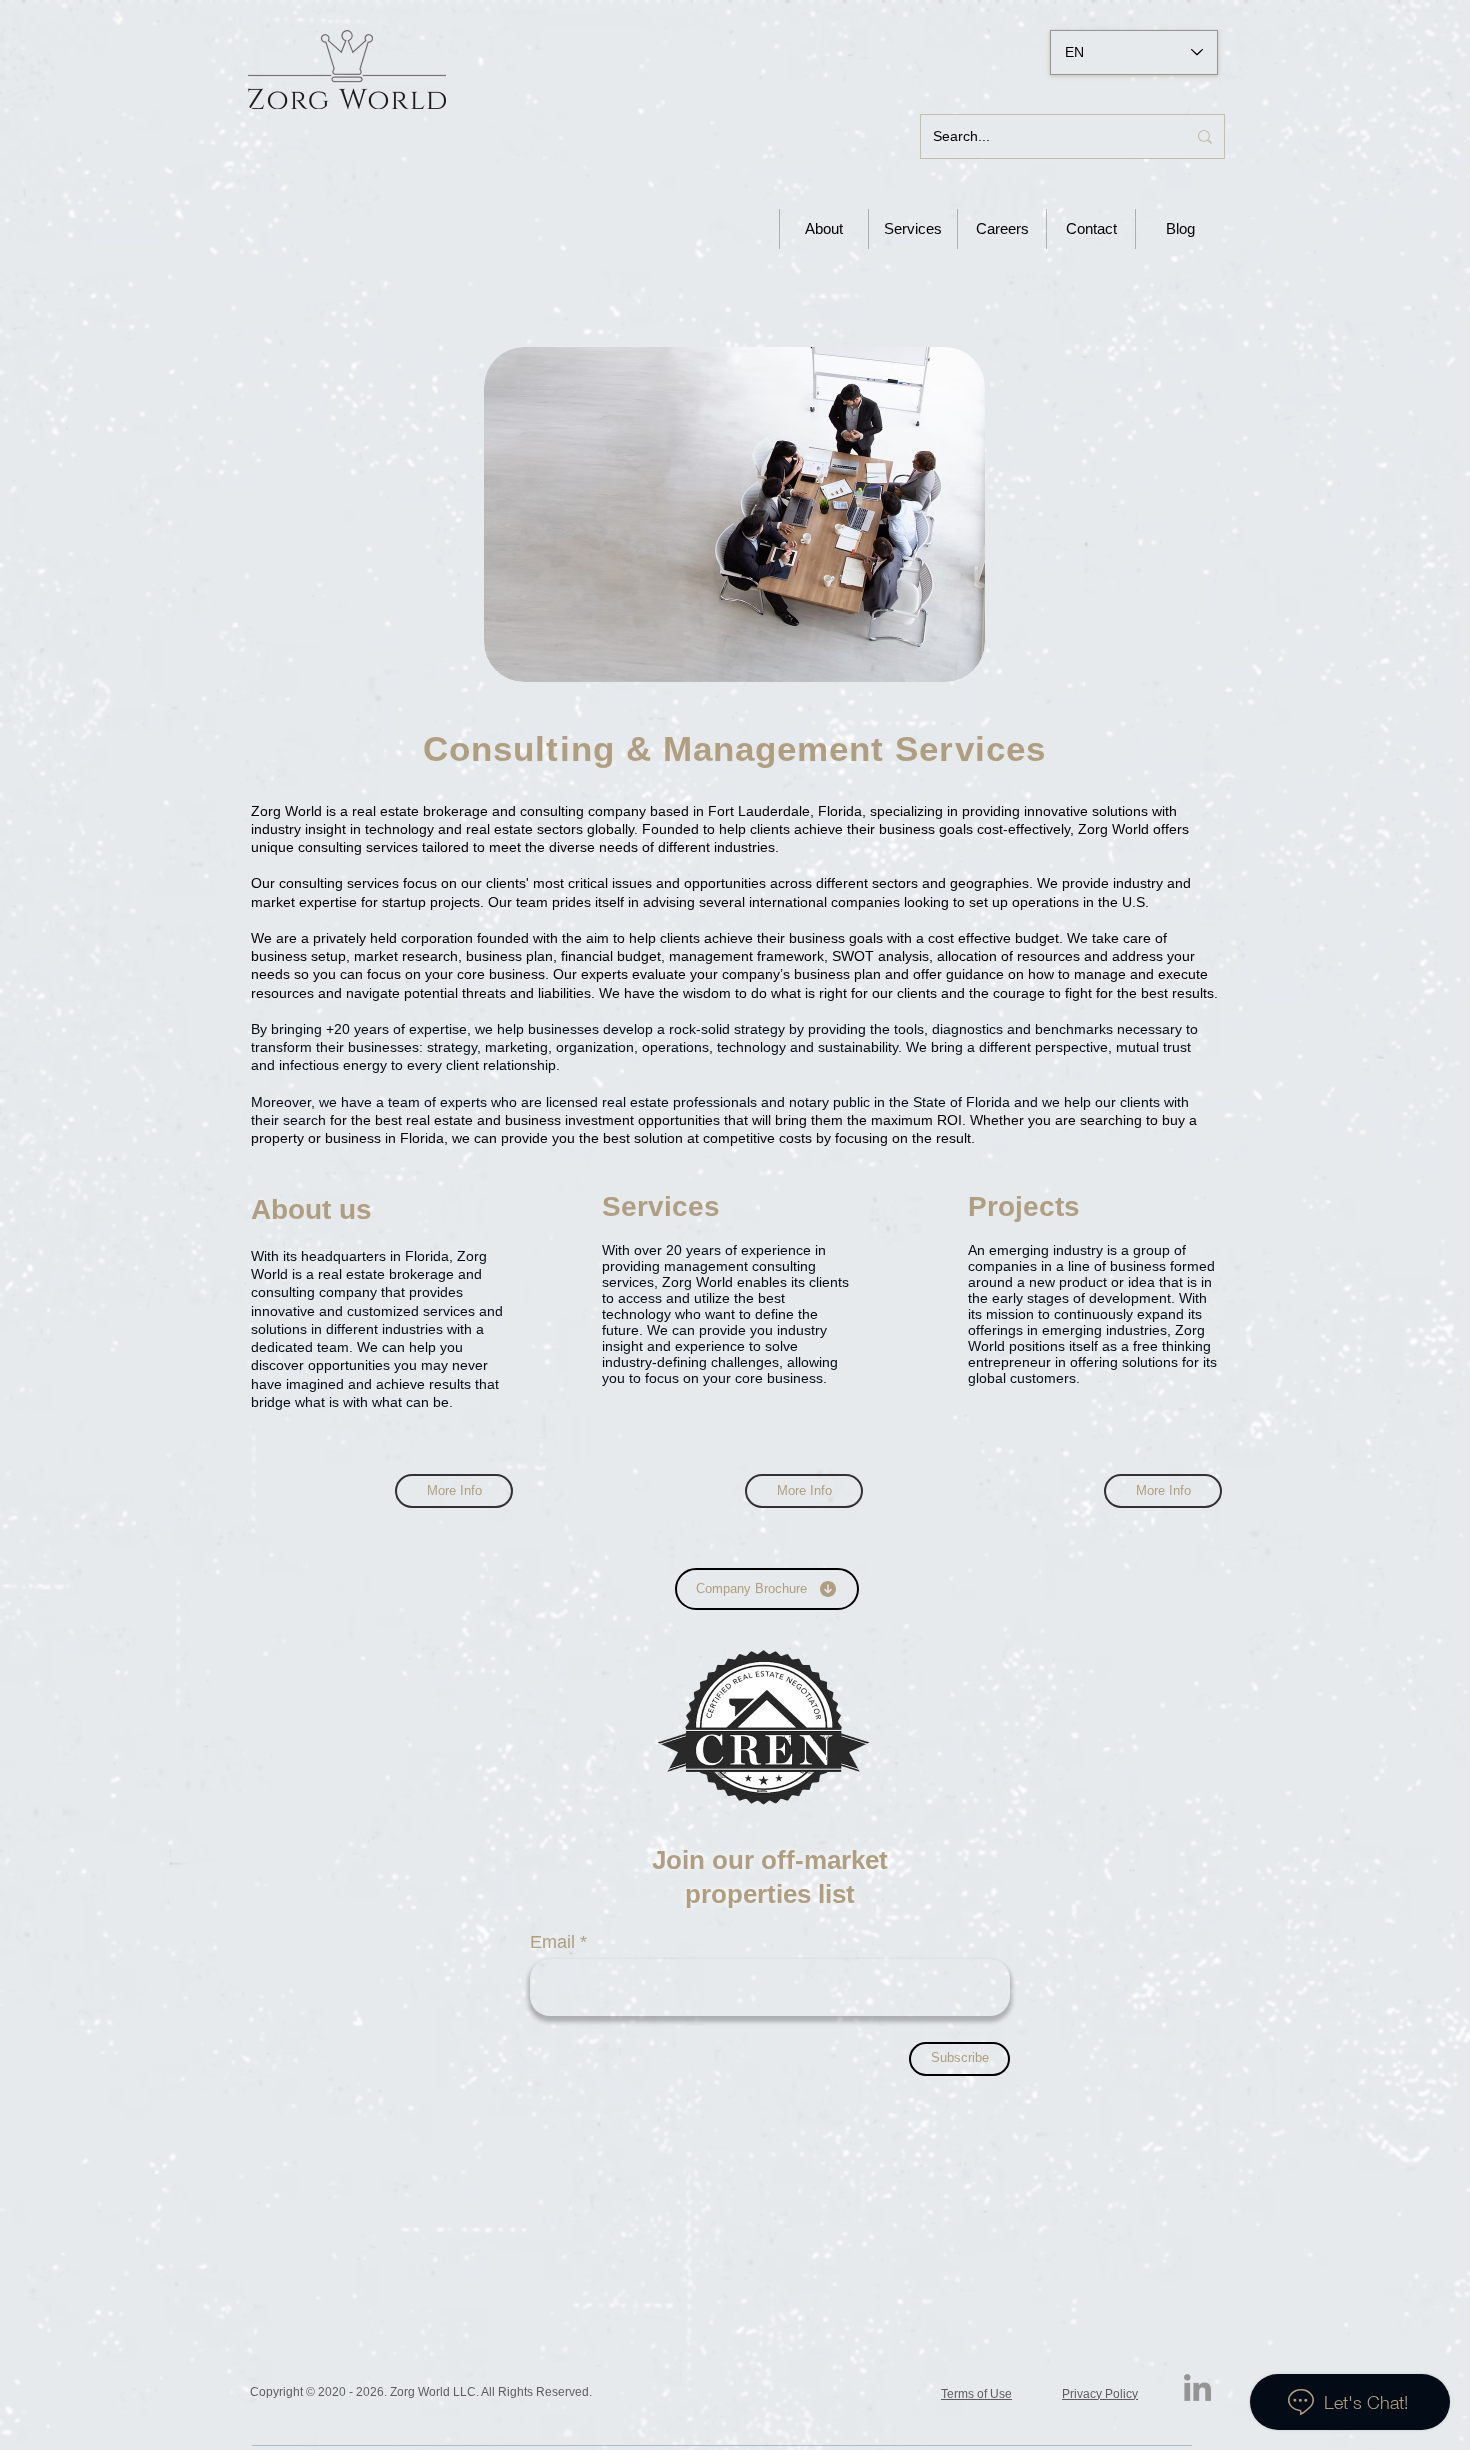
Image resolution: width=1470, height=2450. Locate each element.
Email (552, 1942)
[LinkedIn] (1197, 2387)
